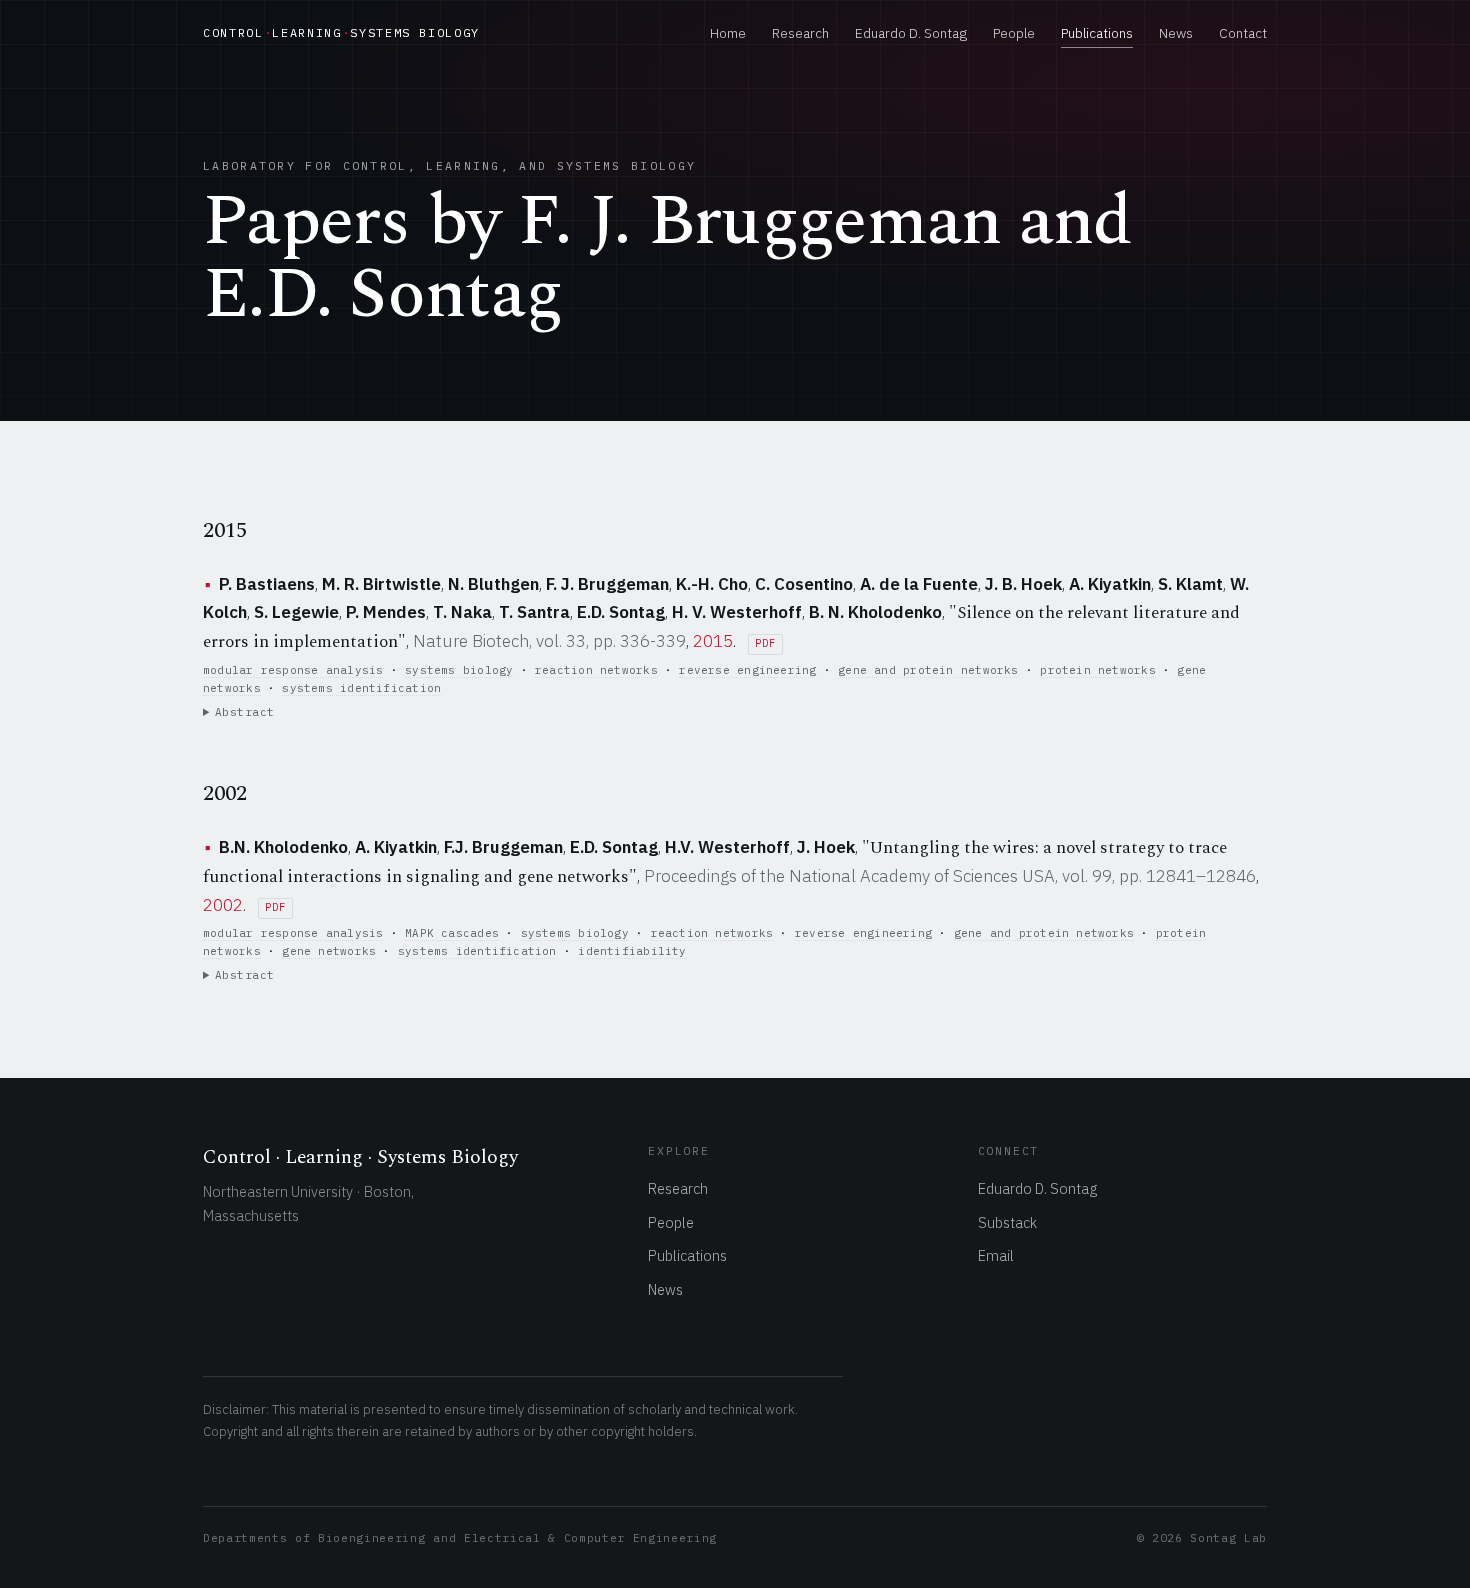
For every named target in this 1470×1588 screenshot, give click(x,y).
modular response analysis (293, 670)
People (1014, 33)
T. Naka (462, 612)
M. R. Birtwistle (381, 584)
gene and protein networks (928, 670)
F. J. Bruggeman (607, 584)
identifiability (632, 951)
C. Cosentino (804, 584)
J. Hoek (826, 847)
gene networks (329, 951)
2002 (223, 905)
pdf (765, 643)
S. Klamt (1190, 584)
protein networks (1097, 670)
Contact (1243, 33)
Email (996, 1255)
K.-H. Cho (712, 584)
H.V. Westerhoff (727, 847)
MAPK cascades (452, 933)
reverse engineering (747, 670)
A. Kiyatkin (1110, 584)
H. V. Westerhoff (737, 612)
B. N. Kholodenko (875, 612)
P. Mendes (386, 612)
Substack (1007, 1222)
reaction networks (596, 670)
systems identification (361, 688)
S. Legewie (296, 612)
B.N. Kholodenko (283, 847)
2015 (713, 641)
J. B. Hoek (1023, 584)
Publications (1097, 33)
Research (800, 33)
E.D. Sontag (621, 612)
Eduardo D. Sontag (911, 33)
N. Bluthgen (493, 584)
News (1176, 33)
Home (728, 33)
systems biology (459, 670)
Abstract (245, 712)
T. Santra (534, 612)
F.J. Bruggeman (503, 847)
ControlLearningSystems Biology (341, 32)
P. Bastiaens (267, 584)
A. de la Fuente (919, 584)
